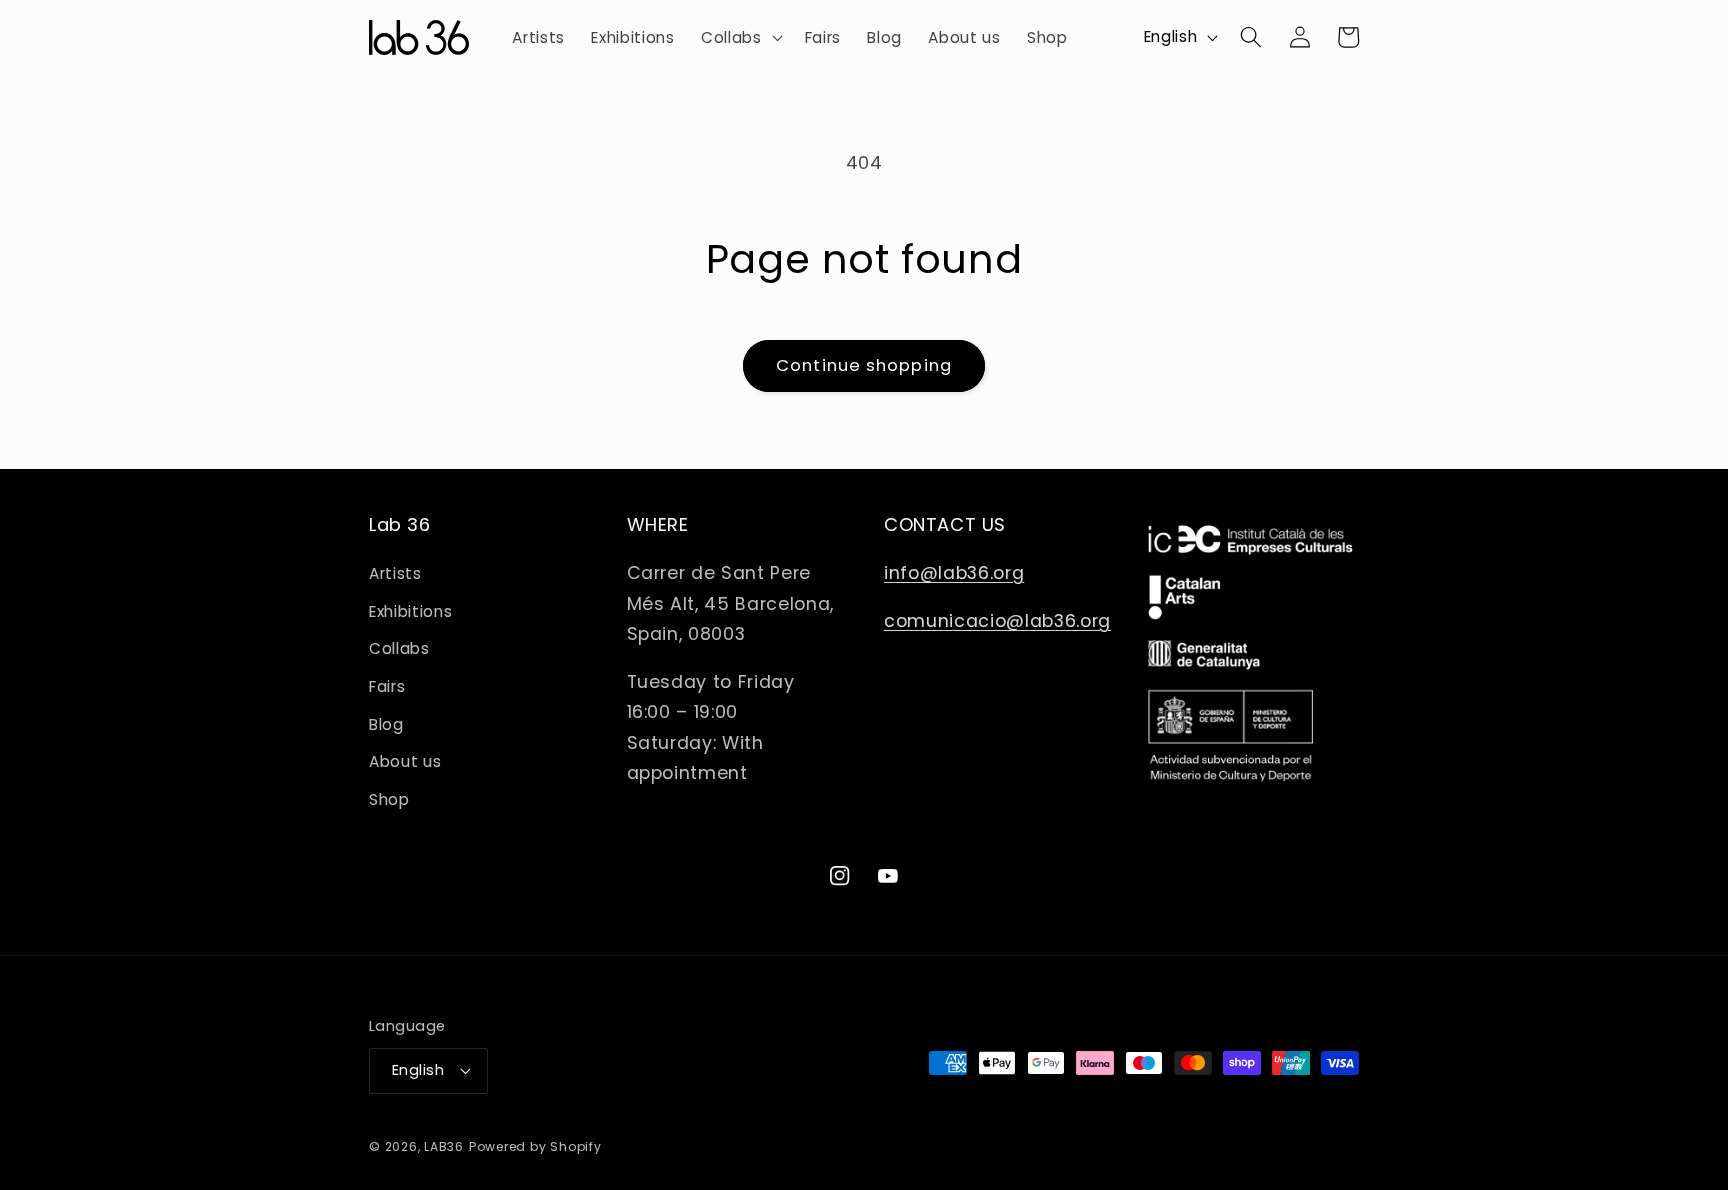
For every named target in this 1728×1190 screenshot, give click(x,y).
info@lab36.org (954, 573)
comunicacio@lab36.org (997, 621)
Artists (395, 573)
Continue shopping (864, 365)
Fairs (387, 686)
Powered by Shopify (535, 1146)
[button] (740, 38)
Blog (386, 724)
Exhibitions (410, 611)
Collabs (399, 648)
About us (405, 761)
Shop (389, 799)
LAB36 (444, 1146)
